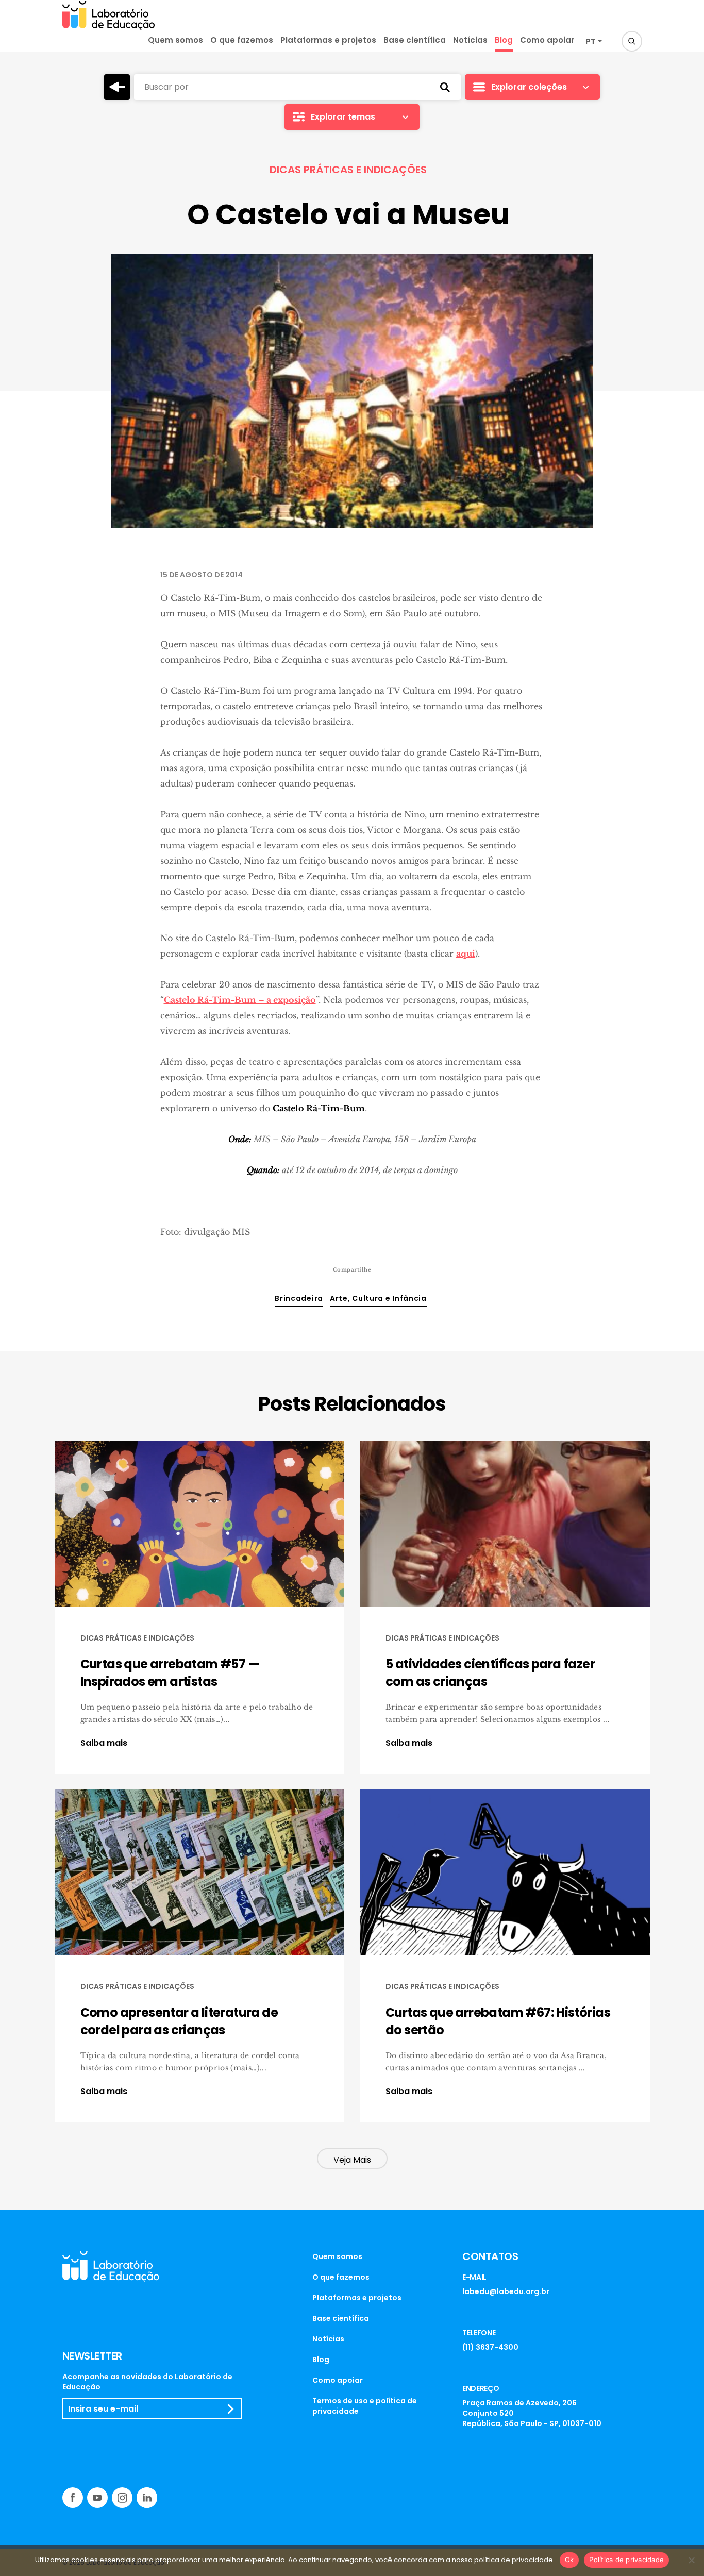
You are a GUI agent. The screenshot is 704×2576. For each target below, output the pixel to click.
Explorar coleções (529, 87)
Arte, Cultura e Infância (378, 1298)
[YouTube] (97, 2498)
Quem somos (175, 40)
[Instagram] (122, 2498)
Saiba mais (104, 1743)
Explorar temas (343, 117)
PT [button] (591, 41)
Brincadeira (299, 1298)
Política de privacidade (626, 2560)
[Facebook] (73, 2498)
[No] (691, 2560)
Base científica (415, 40)
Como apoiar (547, 40)
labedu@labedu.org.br (506, 2291)
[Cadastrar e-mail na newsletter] (231, 2409)
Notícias (470, 40)
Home (117, 87)
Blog (504, 40)
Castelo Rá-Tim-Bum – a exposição (240, 1000)
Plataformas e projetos (328, 40)
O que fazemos (242, 40)
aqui (466, 954)
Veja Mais (352, 2160)
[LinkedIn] (147, 2498)
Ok (569, 2560)
